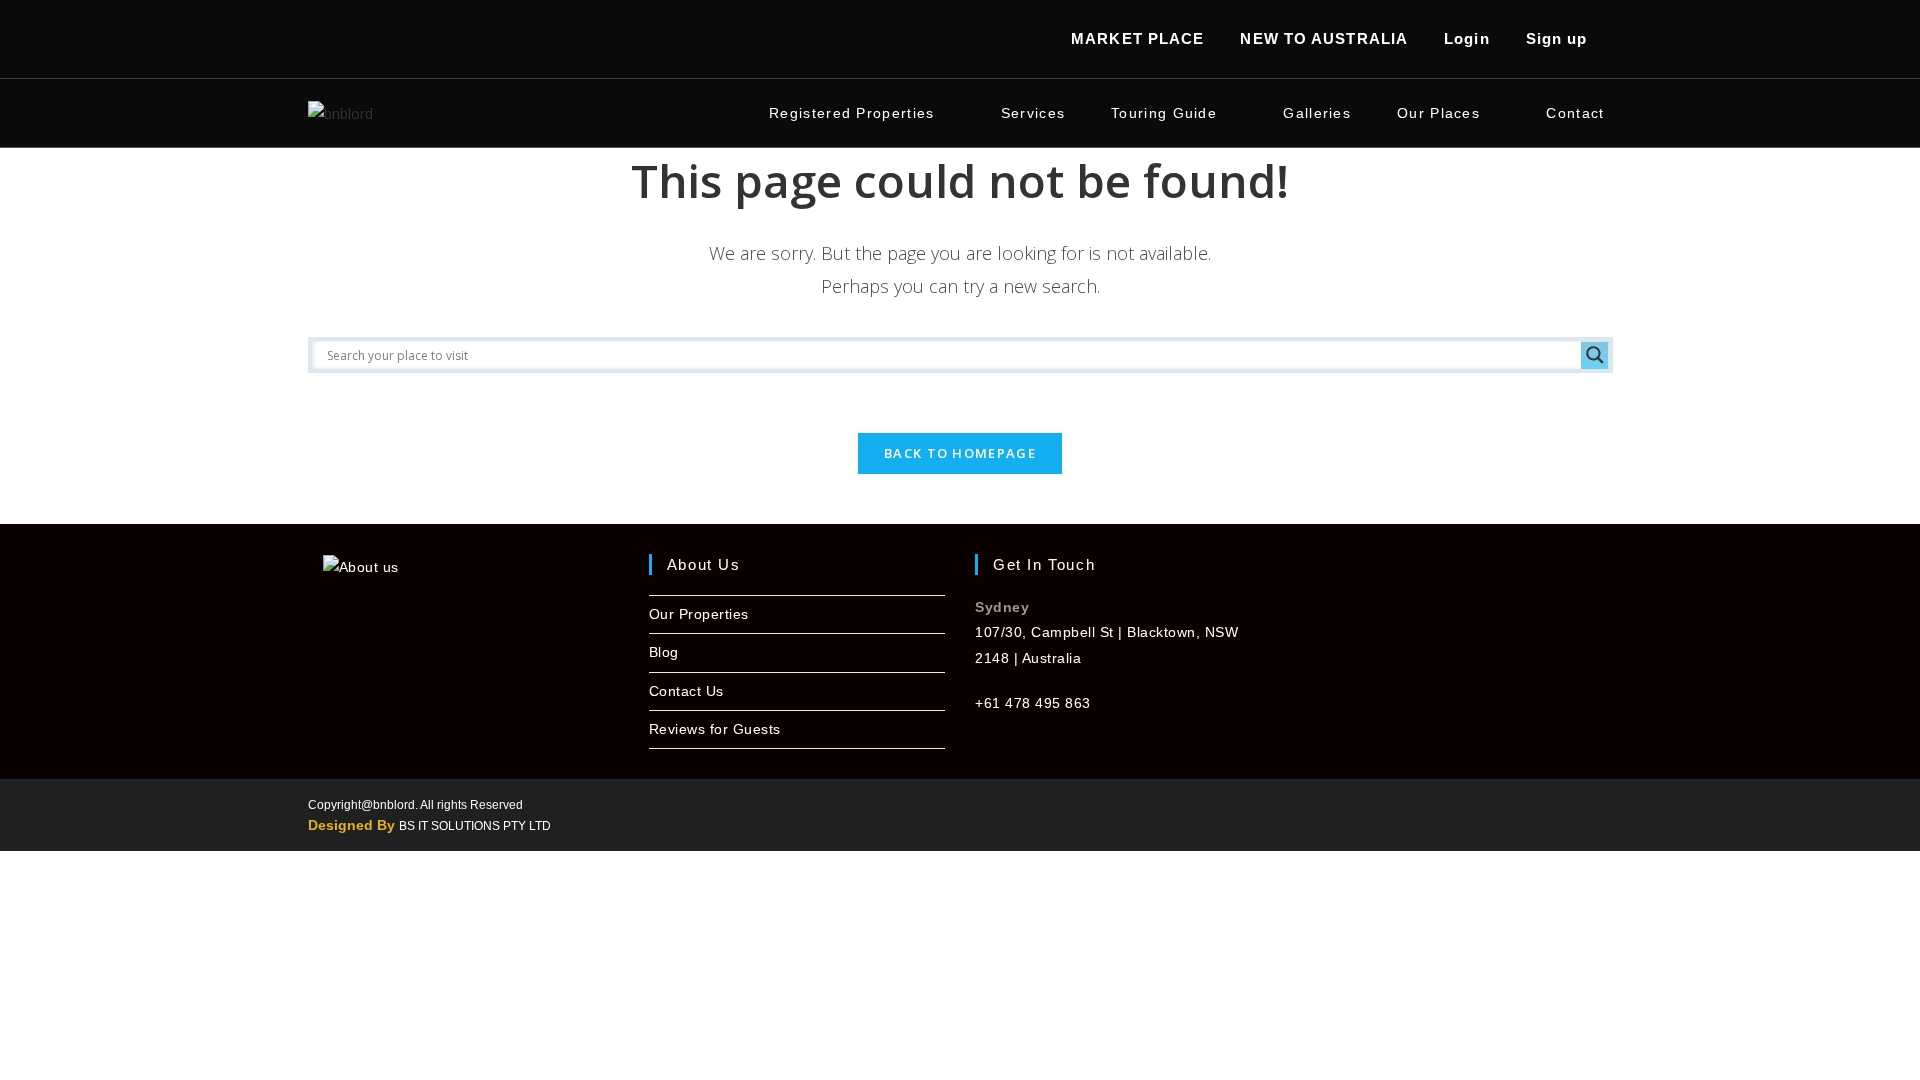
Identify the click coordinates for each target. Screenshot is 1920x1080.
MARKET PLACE (1137, 38)
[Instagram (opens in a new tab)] (348, 39)
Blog (664, 652)
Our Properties (699, 614)
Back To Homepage (960, 453)
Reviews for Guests (715, 729)
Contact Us (686, 691)
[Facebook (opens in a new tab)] (321, 39)
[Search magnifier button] (1595, 355)
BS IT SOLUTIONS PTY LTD (475, 826)
